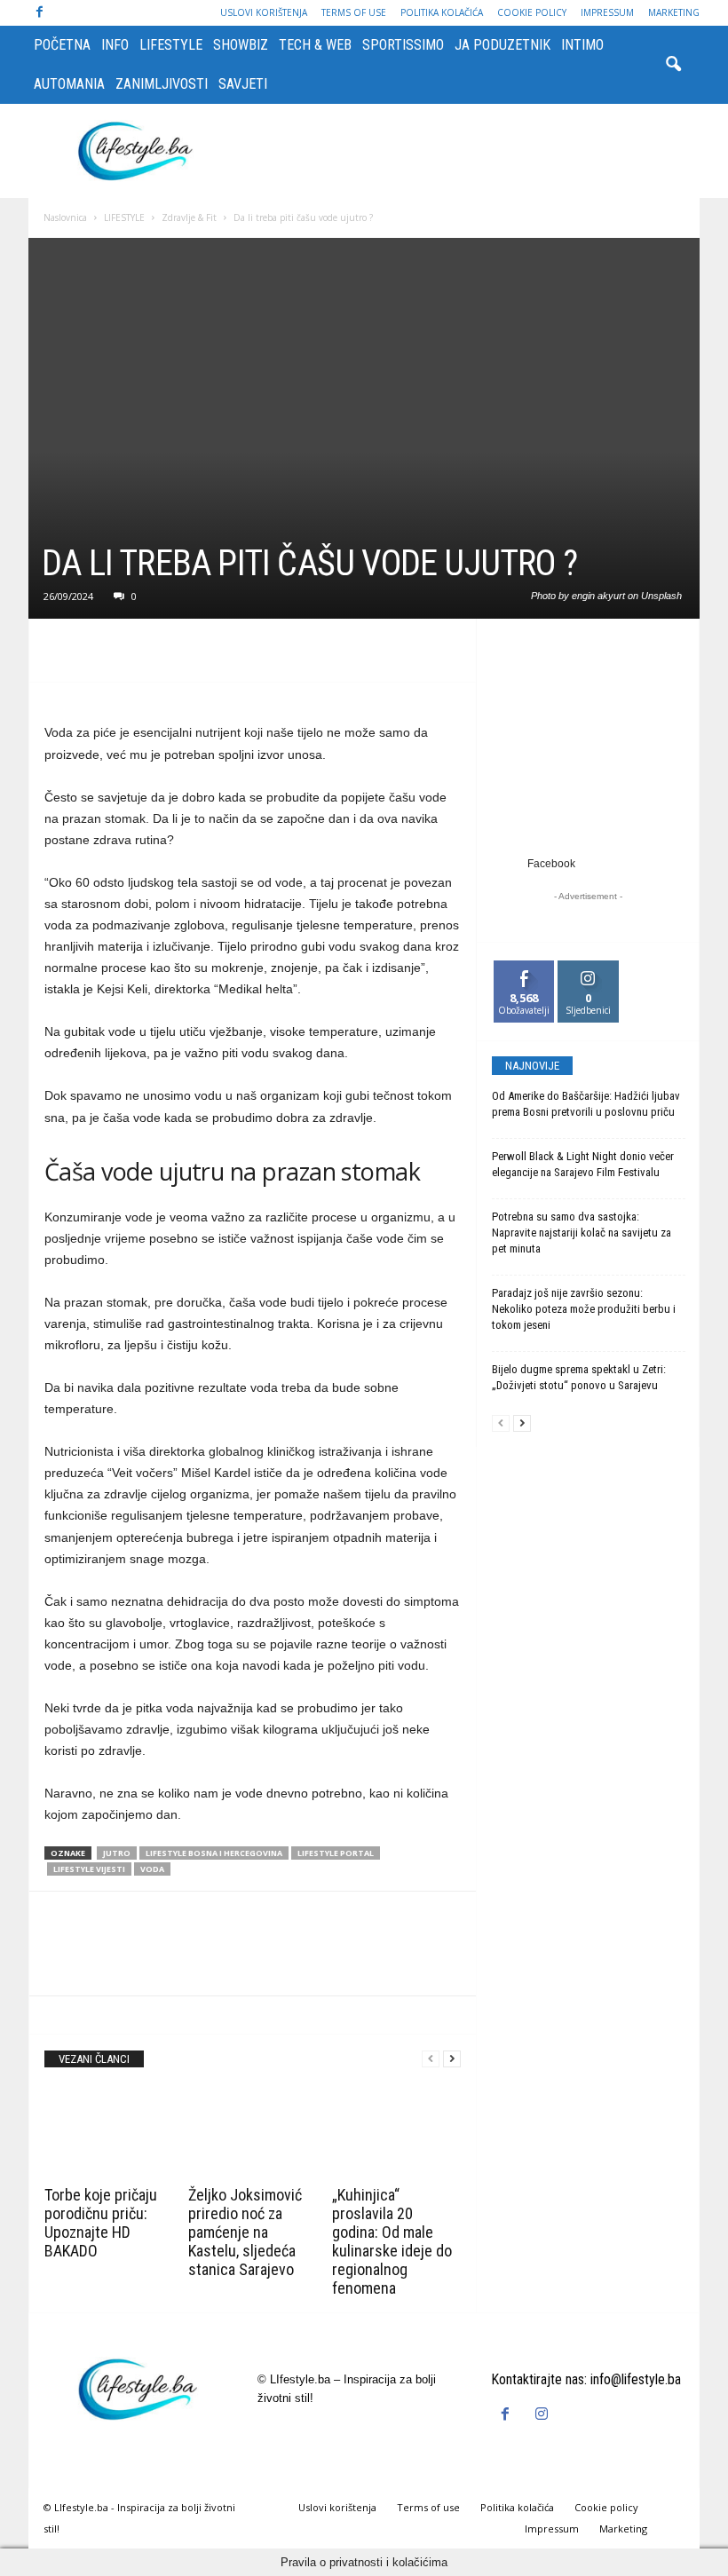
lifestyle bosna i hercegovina (214, 1853)
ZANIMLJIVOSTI (162, 84)
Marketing (674, 12)
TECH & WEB (315, 45)
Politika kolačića (442, 12)
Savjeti (243, 84)
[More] (226, 655)
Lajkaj (524, 967)
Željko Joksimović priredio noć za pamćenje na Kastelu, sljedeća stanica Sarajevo (245, 2232)
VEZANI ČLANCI (94, 2059)
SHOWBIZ (241, 45)
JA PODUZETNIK (502, 45)
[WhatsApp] (185, 655)
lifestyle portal (336, 1853)
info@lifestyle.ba (636, 2379)
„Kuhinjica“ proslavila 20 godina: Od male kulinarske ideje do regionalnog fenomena (392, 2241)
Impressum (607, 12)
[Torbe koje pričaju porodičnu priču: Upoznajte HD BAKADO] (109, 2131)
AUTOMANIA (69, 84)
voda (152, 1869)
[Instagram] (544, 2415)
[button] (673, 65)
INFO (115, 45)
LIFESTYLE (171, 45)
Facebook (551, 864)
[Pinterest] (144, 655)
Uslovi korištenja (264, 12)
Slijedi (588, 967)
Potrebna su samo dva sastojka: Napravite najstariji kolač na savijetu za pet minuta (582, 1233)
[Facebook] (39, 13)
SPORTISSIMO (403, 45)
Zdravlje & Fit (189, 217)
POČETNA (62, 45)
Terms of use (354, 12)
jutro (117, 1853)
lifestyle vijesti (89, 1869)
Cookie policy (532, 12)
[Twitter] (103, 655)
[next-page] (452, 2059)
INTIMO (582, 45)
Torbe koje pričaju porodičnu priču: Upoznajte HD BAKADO (101, 2223)
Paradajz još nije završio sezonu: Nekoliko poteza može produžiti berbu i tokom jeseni (584, 1309)
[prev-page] (431, 2059)
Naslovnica (65, 217)
